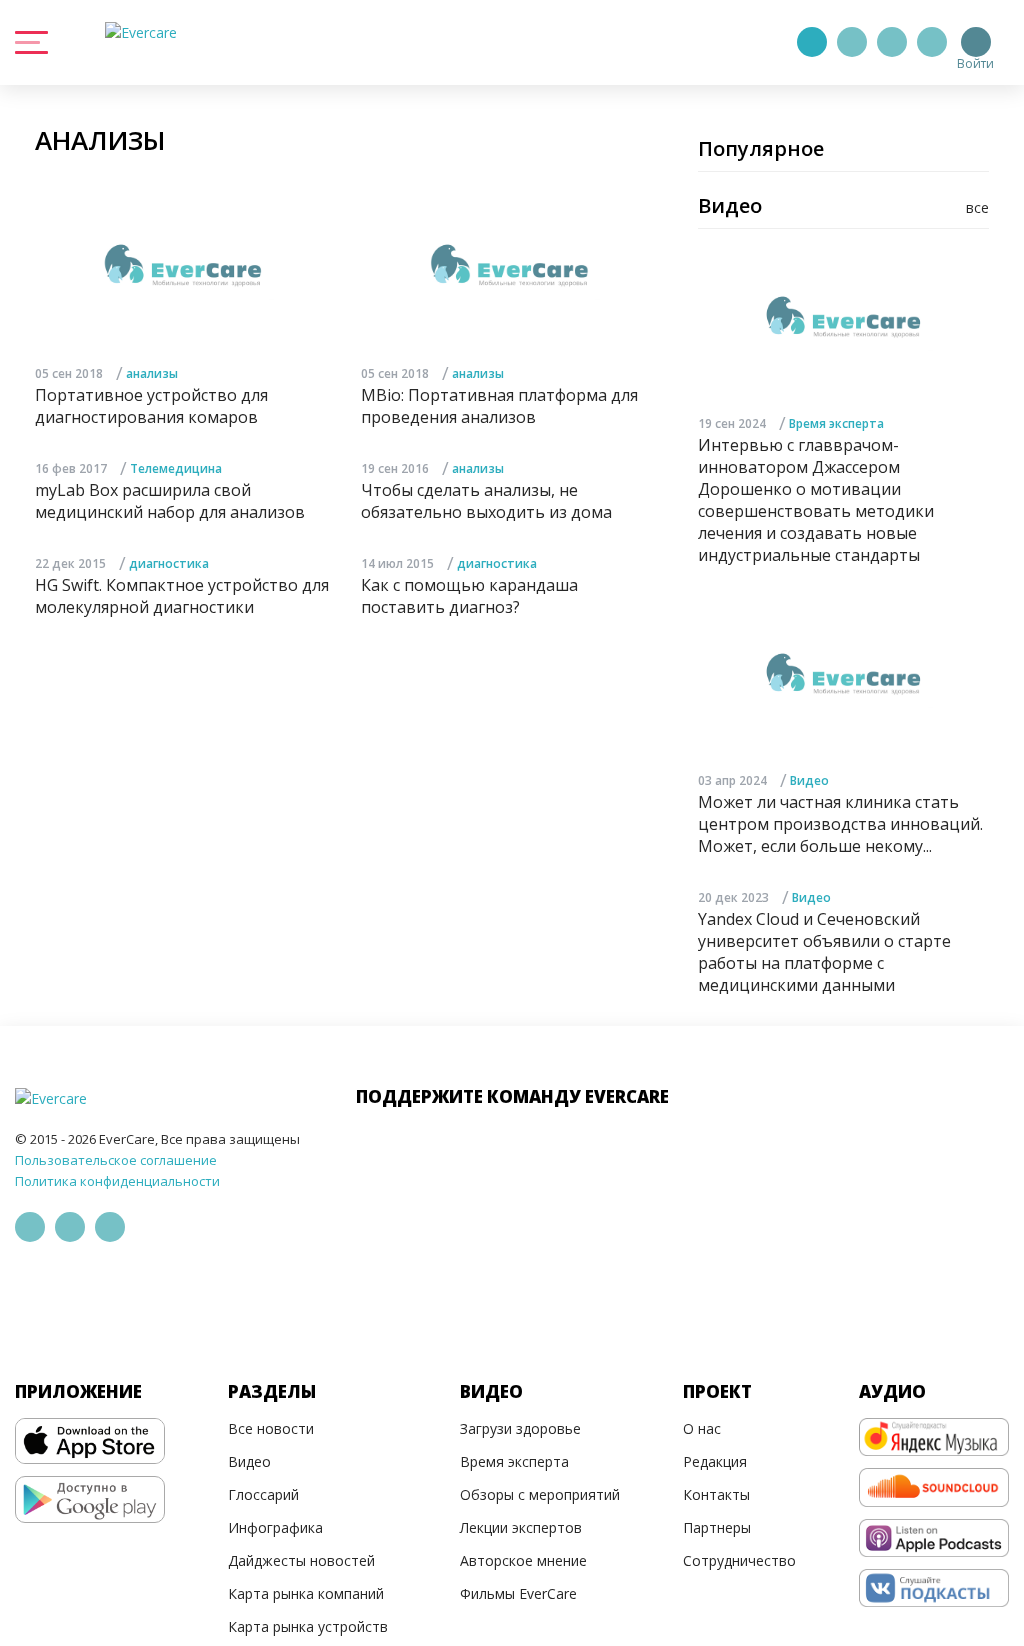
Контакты (716, 1494)
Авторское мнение (523, 1560)
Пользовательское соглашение (116, 1160)
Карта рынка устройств (308, 1626)
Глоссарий (263, 1494)
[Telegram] (852, 42)
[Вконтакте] (892, 42)
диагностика (169, 563)
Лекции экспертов (521, 1527)
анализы (152, 373)
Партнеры (717, 1527)
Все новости (271, 1428)
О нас (702, 1428)
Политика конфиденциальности (117, 1181)
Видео (809, 780)
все (977, 207)
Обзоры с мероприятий (540, 1494)
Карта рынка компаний (306, 1593)
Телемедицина (176, 468)
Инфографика (275, 1527)
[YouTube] (932, 42)
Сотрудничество (739, 1560)
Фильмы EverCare (518, 1593)
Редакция (715, 1461)
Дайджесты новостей (301, 1560)
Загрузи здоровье (520, 1428)
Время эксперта (836, 423)
